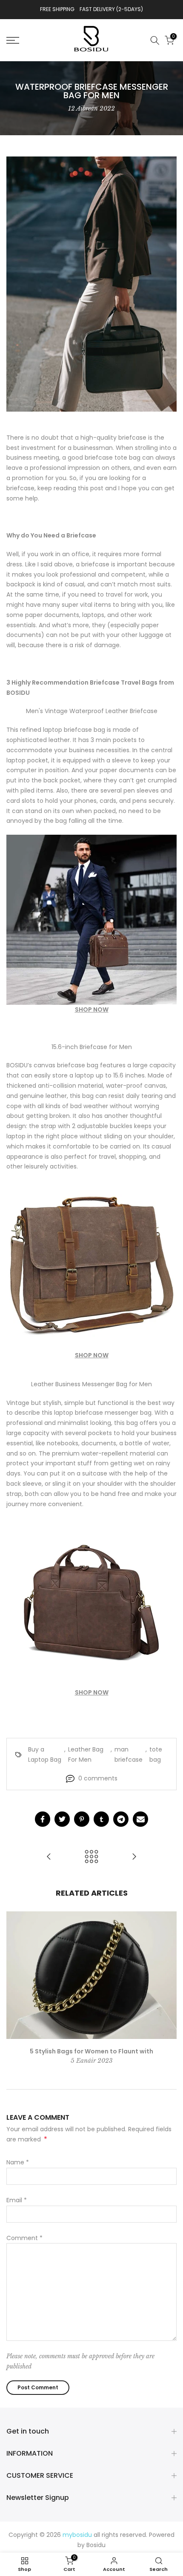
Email (17, 2200)
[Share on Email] (140, 1819)
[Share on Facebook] (43, 1819)
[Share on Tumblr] (101, 1819)
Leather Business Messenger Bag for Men (91, 1384)
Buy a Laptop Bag (45, 1754)
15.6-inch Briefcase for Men (92, 1047)
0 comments (98, 1778)
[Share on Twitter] (62, 1819)
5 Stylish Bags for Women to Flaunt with (91, 2051)
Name (18, 2162)
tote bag (156, 1754)
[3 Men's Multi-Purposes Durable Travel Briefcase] (134, 1857)
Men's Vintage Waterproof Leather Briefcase (92, 711)
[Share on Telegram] (121, 1819)
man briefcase (129, 1754)
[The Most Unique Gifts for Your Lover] (49, 1857)
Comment (24, 2238)
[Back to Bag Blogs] (91, 1857)
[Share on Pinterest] (82, 1819)
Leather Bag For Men (86, 1754)
